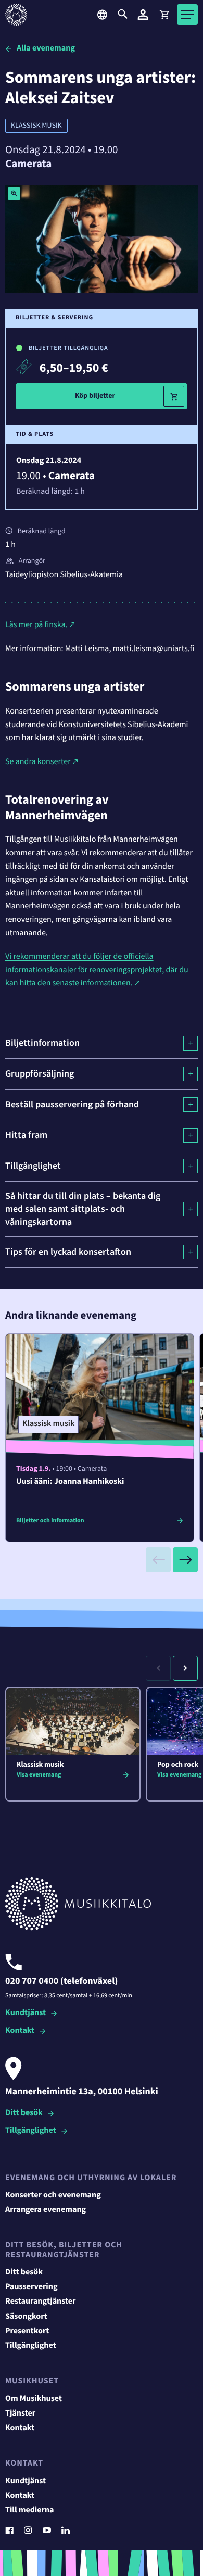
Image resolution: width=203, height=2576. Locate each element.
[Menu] (187, 15)
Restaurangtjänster (41, 2302)
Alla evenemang (46, 48)
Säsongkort (26, 2317)
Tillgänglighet (31, 2131)
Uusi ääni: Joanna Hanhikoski (70, 1482)
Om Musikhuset (34, 2399)
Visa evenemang (39, 1775)
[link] (164, 15)
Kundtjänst (26, 2013)
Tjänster (20, 2414)
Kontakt (20, 2031)
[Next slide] (185, 1560)
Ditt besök (24, 2113)
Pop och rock (178, 1765)
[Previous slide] (158, 1560)
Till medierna (30, 2510)
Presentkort (27, 2331)
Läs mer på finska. (36, 625)
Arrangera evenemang (46, 2210)
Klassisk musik (36, 126)
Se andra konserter (38, 762)
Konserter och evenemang (53, 2195)
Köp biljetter (95, 396)
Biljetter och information (50, 1521)
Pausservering (31, 2287)
